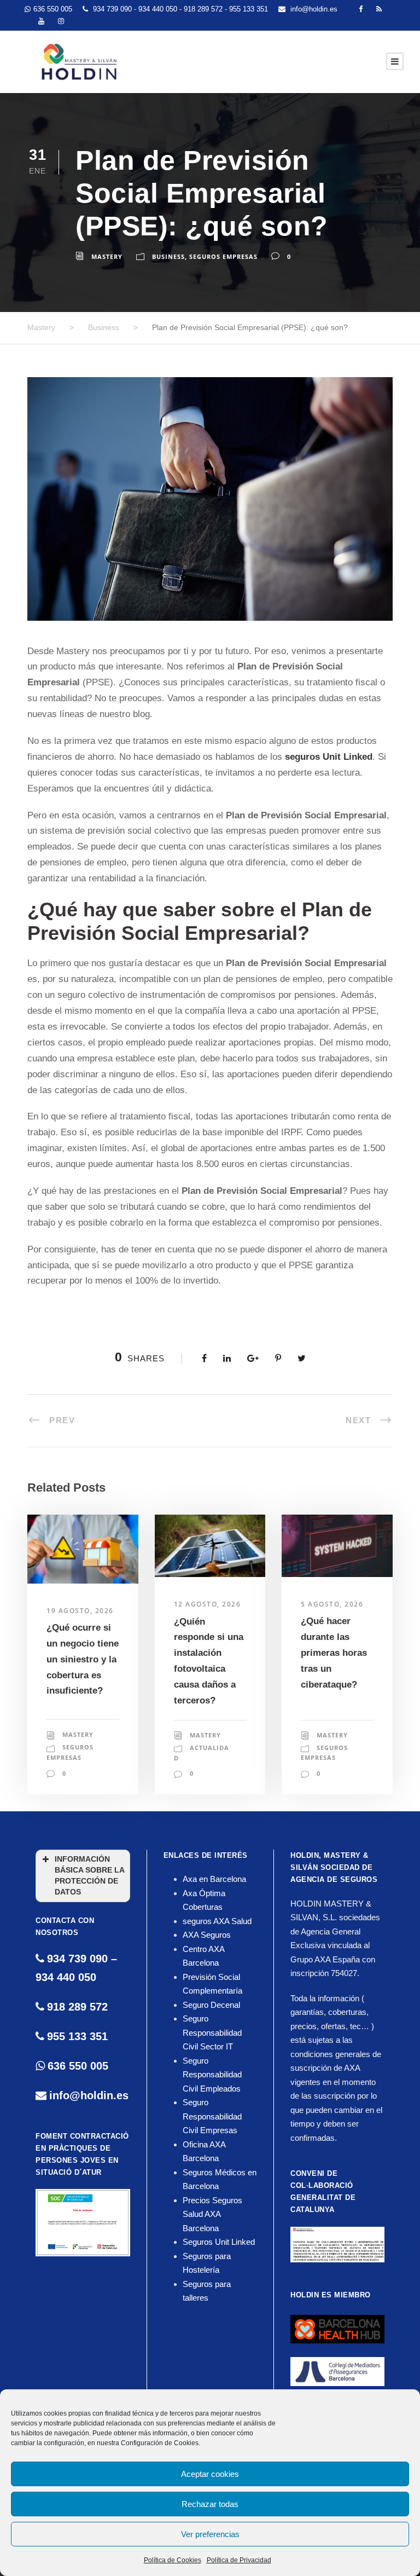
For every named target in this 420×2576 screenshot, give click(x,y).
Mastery (107, 256)
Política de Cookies (173, 2560)
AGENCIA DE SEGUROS (334, 1879)
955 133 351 (250, 9)
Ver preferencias (210, 2534)
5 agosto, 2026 (332, 1604)
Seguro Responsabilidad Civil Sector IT (212, 2032)
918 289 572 (204, 9)
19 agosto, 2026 (80, 1611)
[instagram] (61, 21)
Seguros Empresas (223, 256)
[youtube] (41, 21)
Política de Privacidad (239, 2560)
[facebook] (361, 9)
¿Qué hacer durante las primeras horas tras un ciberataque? (334, 1653)
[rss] (379, 9)
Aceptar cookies (210, 2474)
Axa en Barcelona (214, 1879)
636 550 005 (53, 9)
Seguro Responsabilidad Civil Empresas (212, 2116)
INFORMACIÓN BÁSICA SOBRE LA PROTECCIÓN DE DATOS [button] (90, 1876)
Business (168, 256)
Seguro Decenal (211, 2005)
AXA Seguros (207, 1935)
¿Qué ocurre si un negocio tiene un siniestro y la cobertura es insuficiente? (83, 1659)
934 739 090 (113, 9)
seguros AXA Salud (217, 1921)
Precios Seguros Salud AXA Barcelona (212, 2214)
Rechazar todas (210, 2504)
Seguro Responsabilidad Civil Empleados (212, 2075)
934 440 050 (159, 9)
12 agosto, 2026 (208, 1604)
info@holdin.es (314, 9)
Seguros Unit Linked (219, 2242)
